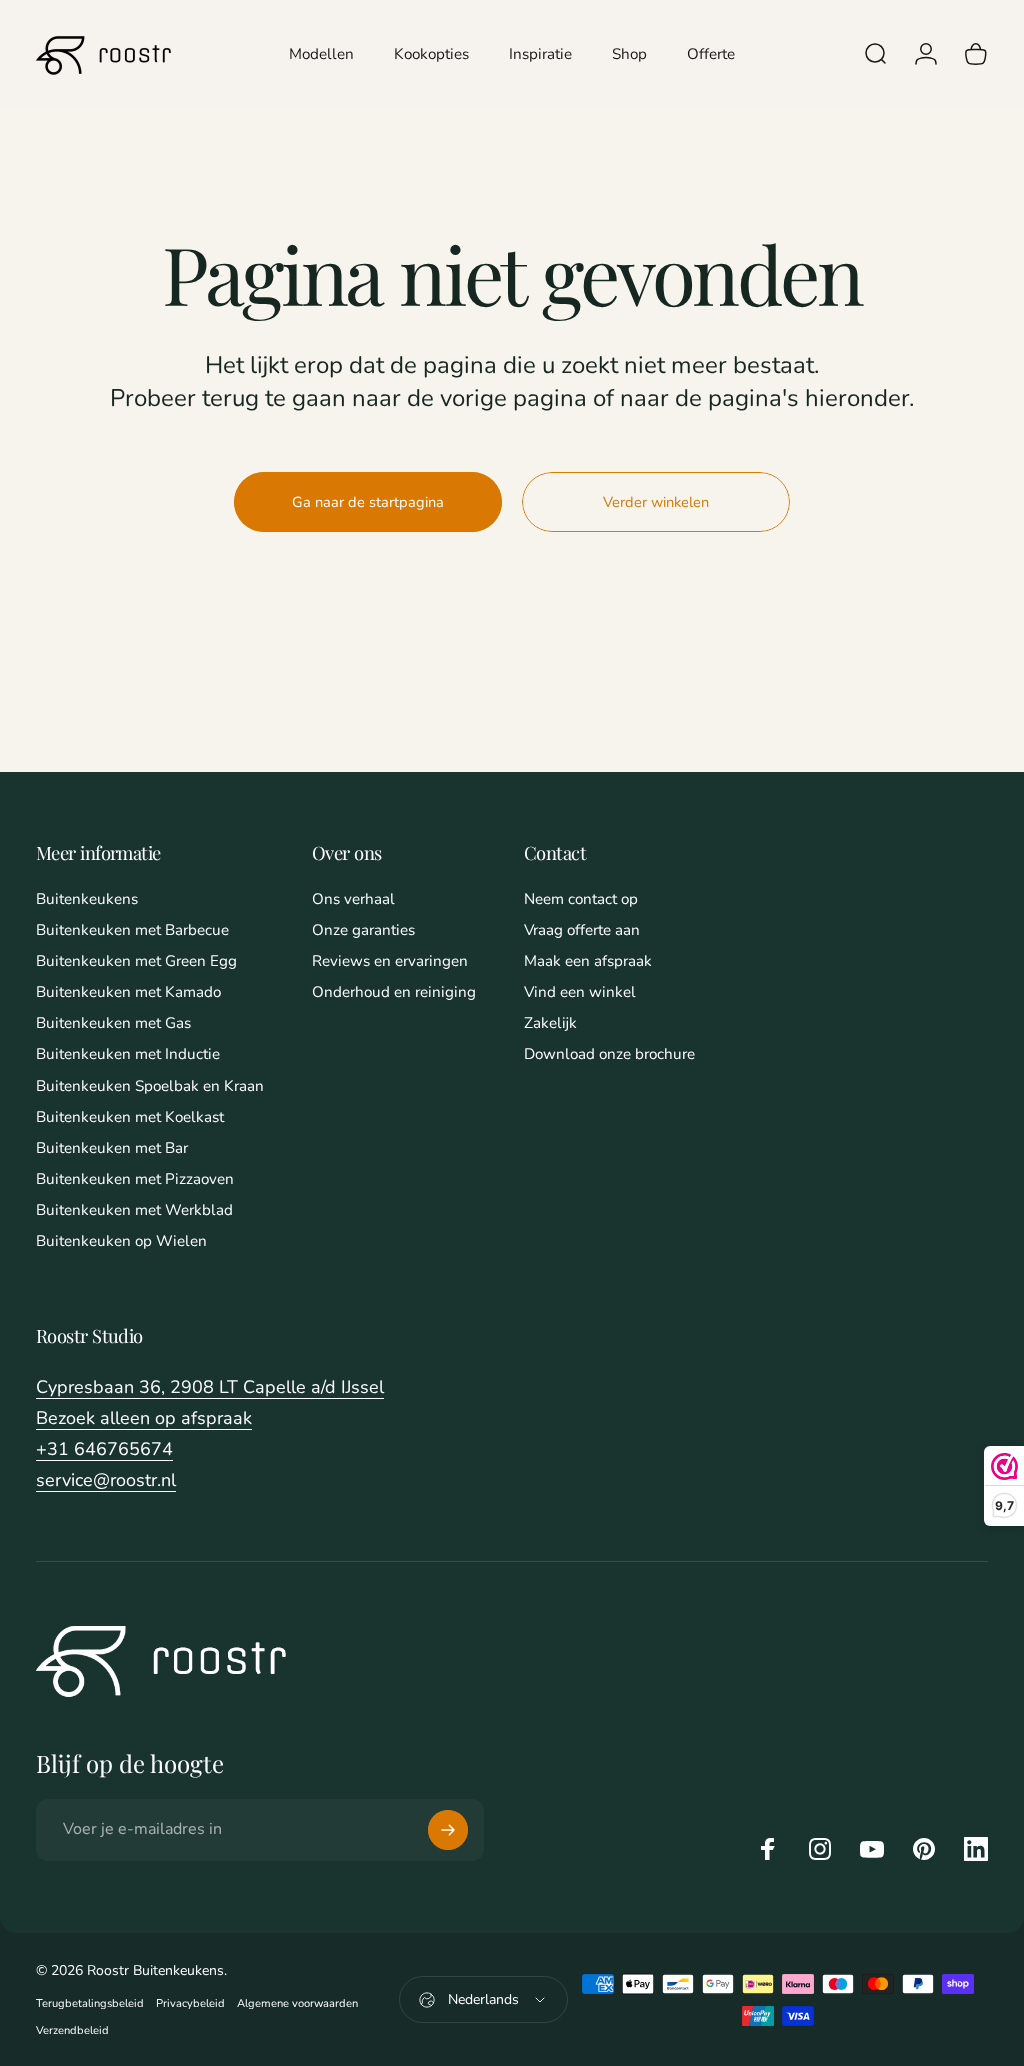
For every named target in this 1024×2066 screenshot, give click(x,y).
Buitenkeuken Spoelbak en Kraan (150, 1086)
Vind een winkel (580, 992)
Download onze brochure (609, 1054)
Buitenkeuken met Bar (112, 1148)
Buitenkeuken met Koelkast (130, 1117)
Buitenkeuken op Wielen (121, 1241)
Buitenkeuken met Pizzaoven (135, 1179)
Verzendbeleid (72, 2030)
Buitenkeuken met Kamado (128, 992)
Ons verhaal (353, 899)
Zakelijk (550, 1023)
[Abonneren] (448, 1830)
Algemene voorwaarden (297, 2003)
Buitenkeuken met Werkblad (134, 1210)
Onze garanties (363, 930)
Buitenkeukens (87, 899)
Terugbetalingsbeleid (90, 2003)
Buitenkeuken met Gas (113, 1023)
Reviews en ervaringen (390, 961)
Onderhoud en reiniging (394, 992)
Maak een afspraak (588, 961)
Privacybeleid (190, 2003)
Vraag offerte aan (582, 930)
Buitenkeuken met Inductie (128, 1054)
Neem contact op (581, 899)
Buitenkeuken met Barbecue (132, 930)
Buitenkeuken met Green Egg (136, 961)
